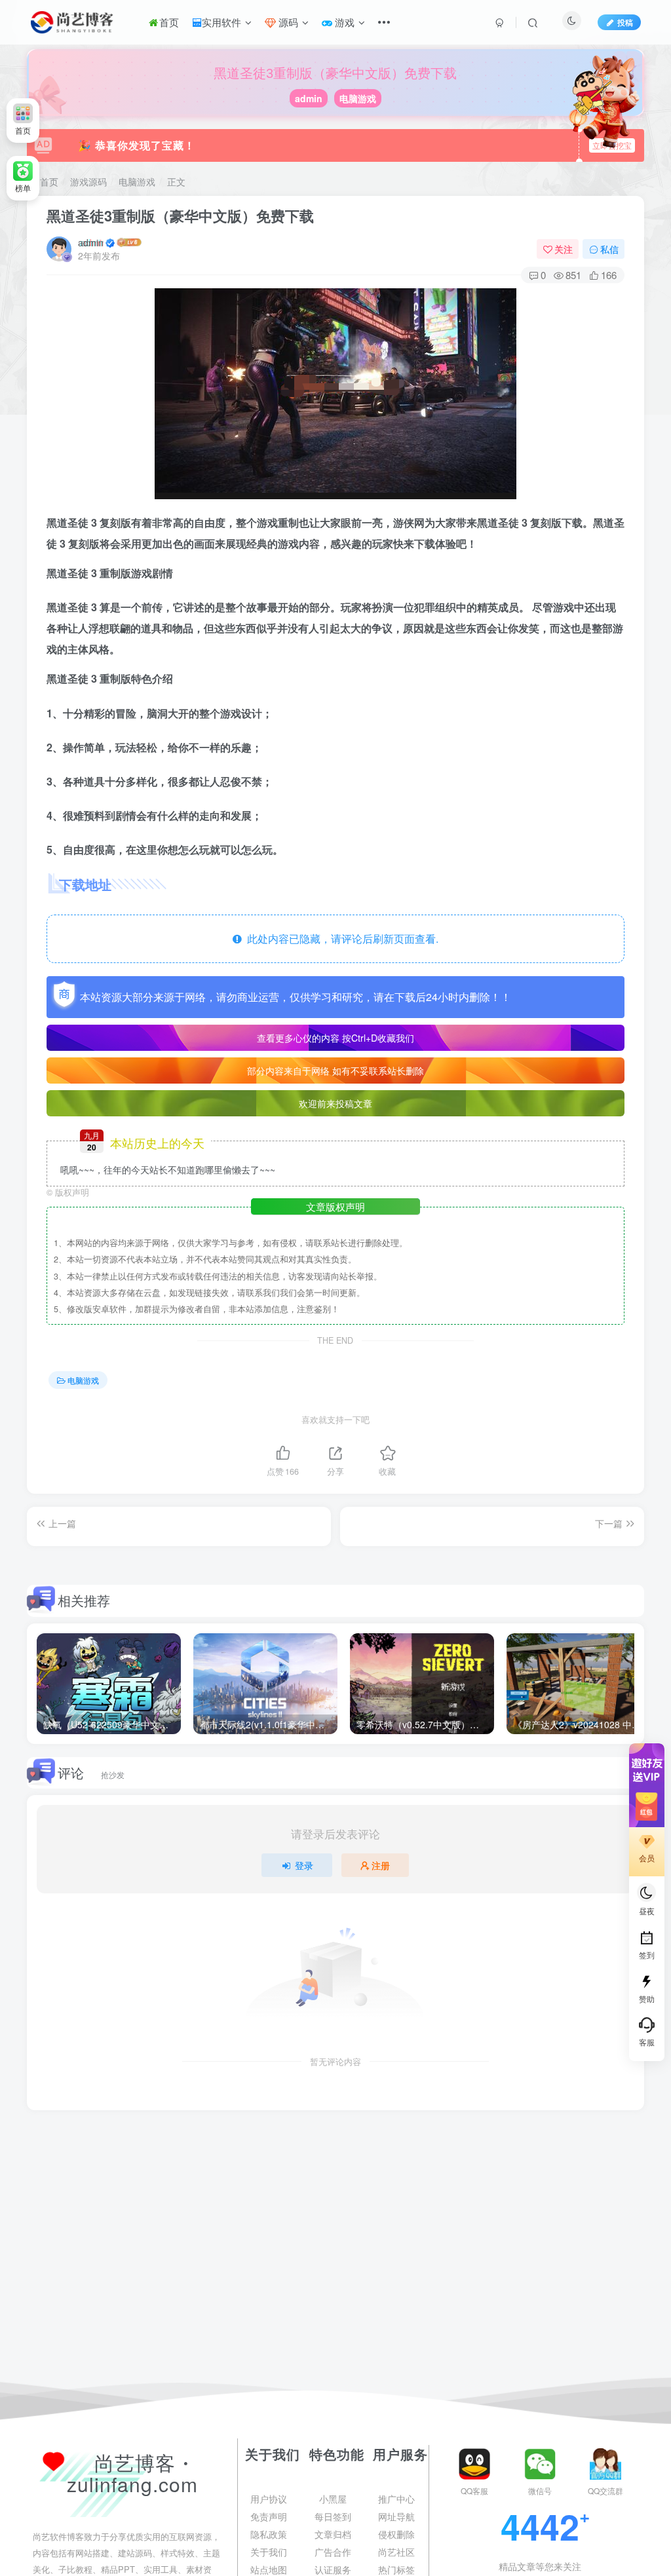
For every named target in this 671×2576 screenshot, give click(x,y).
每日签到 (333, 2516)
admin (309, 98)
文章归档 (333, 2534)
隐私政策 (269, 2534)
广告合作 (333, 2552)
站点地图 (269, 2569)
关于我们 (269, 2552)
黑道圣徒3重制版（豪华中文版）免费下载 (180, 216)
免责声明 (269, 2516)
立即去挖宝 (612, 145)
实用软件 (221, 22)
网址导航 (396, 2516)
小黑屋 (333, 2499)
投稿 (625, 22)
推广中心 (396, 2499)
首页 (169, 22)
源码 (287, 22)
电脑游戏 (358, 98)
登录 (304, 1865)
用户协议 (269, 2499)
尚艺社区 (396, 2552)
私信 (609, 249)
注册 (381, 1865)
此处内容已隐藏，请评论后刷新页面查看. (340, 938)
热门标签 (396, 2569)
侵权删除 (396, 2534)
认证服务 (333, 2569)
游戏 (343, 22)
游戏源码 (88, 181)
